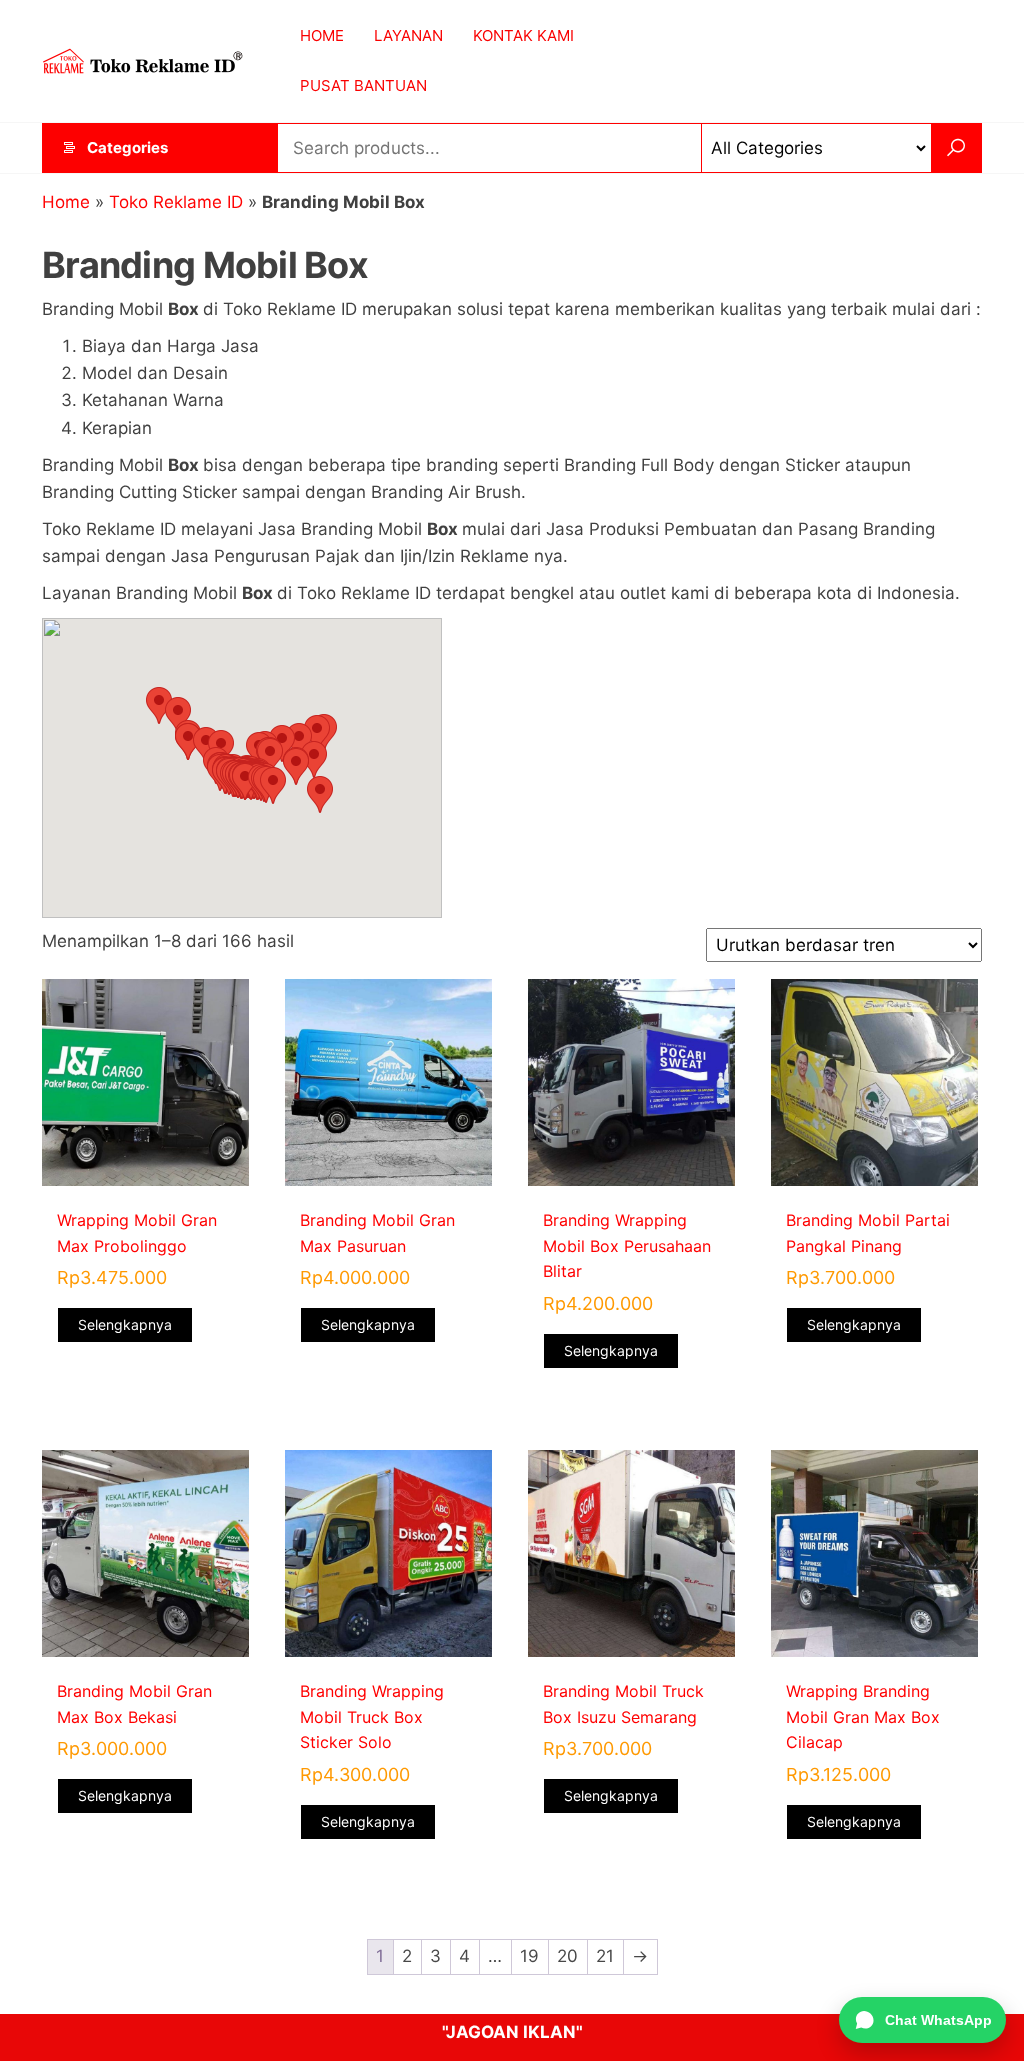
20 (567, 1956)
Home (66, 202)
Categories (127, 147)
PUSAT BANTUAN (363, 85)
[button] (273, 785)
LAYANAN (408, 35)
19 (529, 1956)
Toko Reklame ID (176, 202)
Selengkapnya (125, 1324)
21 (605, 1956)
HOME (322, 35)
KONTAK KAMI (523, 35)
